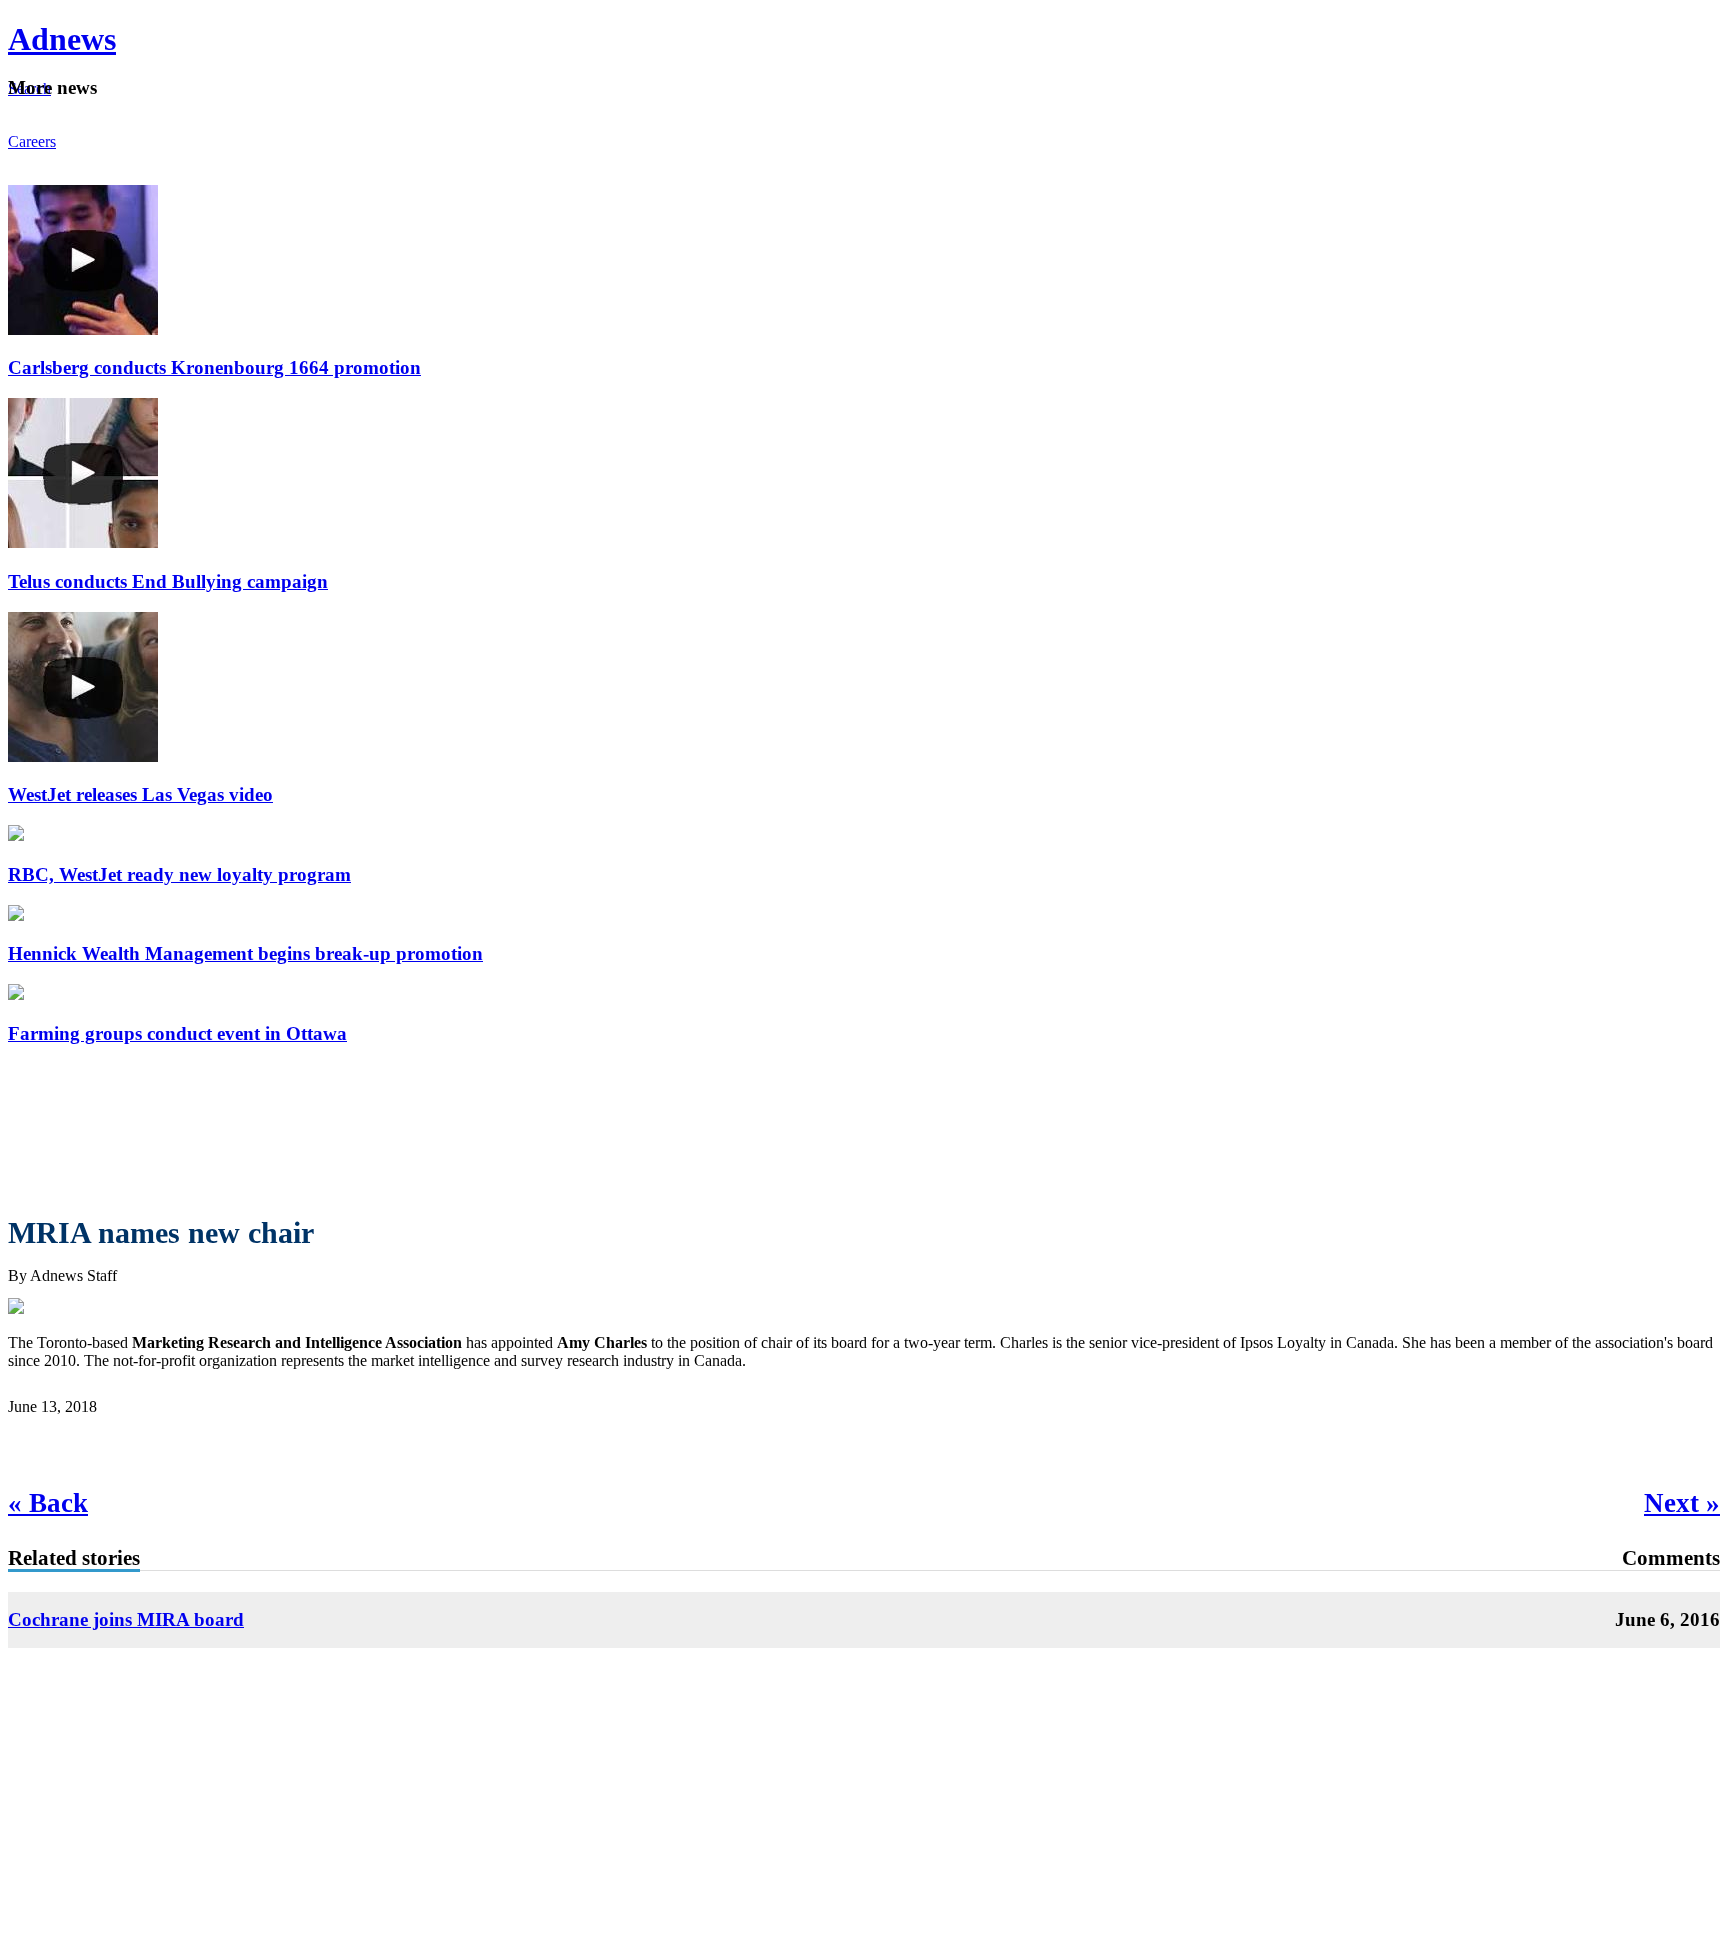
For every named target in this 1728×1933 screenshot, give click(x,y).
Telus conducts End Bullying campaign (168, 581)
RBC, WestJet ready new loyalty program (179, 874)
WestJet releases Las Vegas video (140, 794)
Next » (1682, 1503)
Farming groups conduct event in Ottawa (177, 1033)
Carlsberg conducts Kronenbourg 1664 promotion (214, 367)
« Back (48, 1503)
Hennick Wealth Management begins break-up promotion (245, 953)
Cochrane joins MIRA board (126, 1619)
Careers (32, 141)
